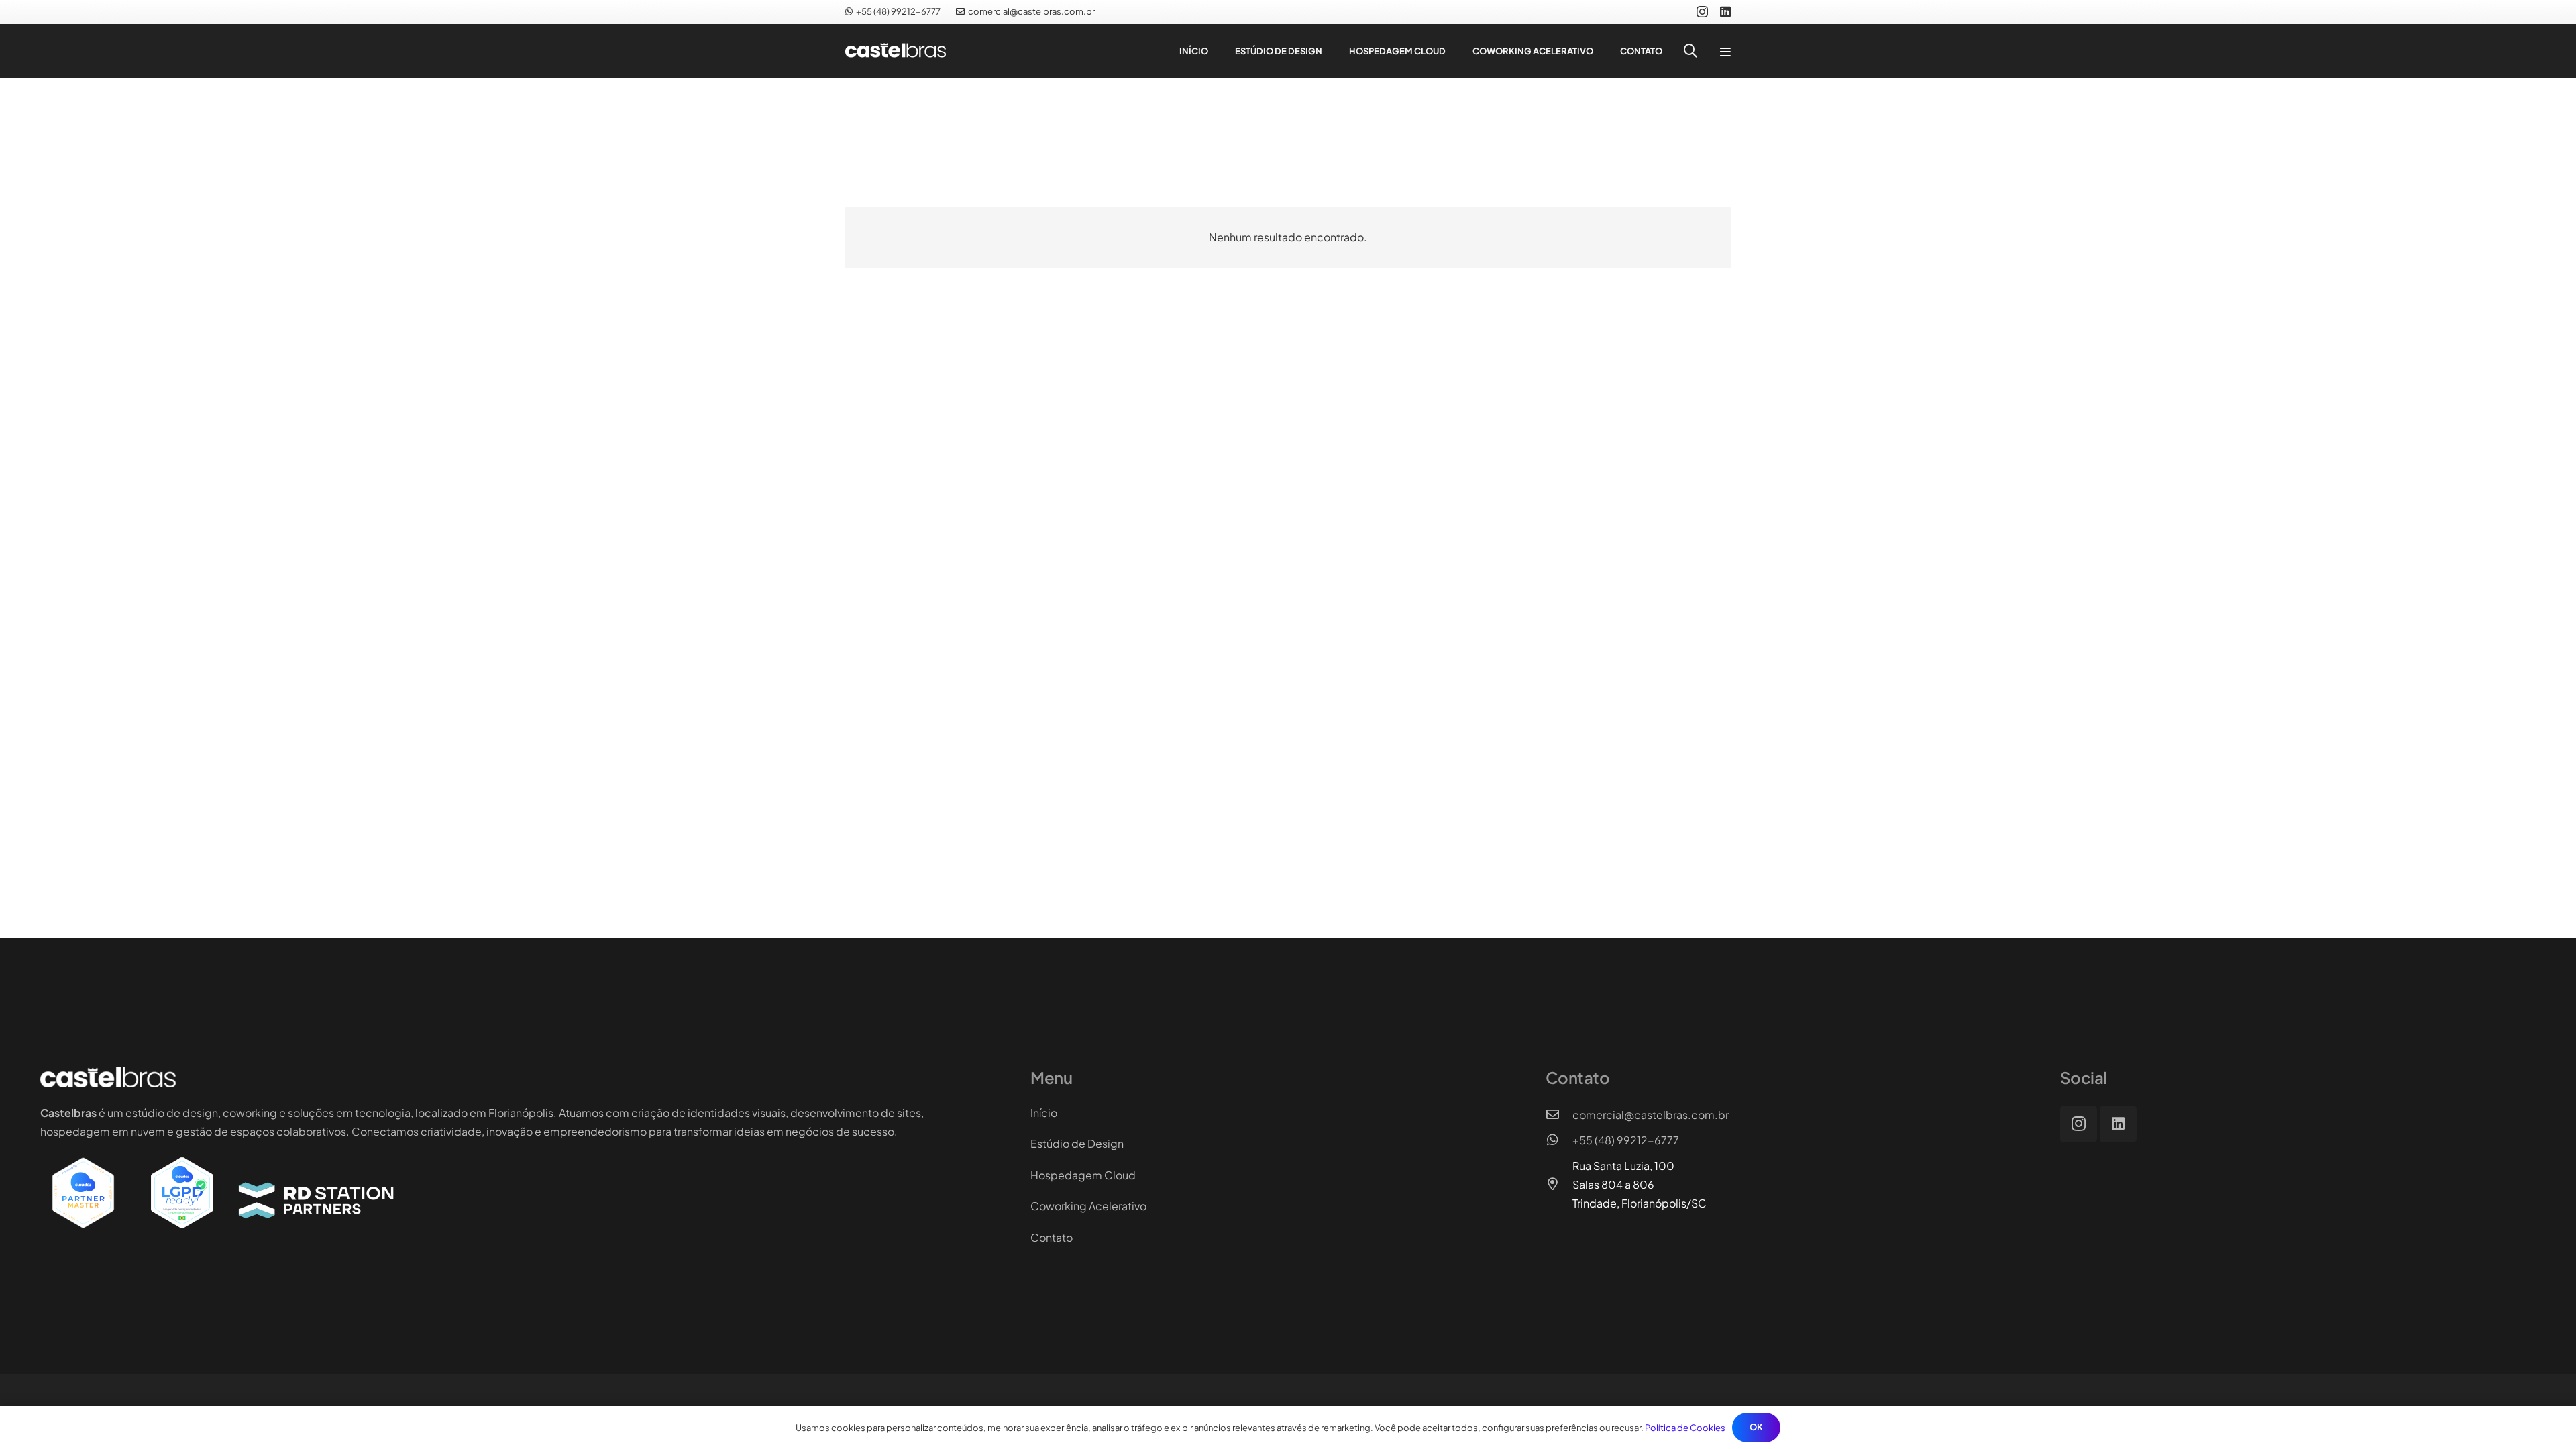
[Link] (906, 51)
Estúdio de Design (1077, 1143)
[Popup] (1725, 51)
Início (1044, 1113)
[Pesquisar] (1690, 51)
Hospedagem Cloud (1083, 1175)
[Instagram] (1702, 12)
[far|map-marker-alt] (1559, 1185)
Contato (1052, 1237)
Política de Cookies (1685, 1428)
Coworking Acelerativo (1088, 1206)
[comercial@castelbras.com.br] (1559, 1115)
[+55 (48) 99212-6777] (1559, 1140)
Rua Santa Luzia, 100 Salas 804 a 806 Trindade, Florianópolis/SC (1640, 1184)
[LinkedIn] (1725, 11)
